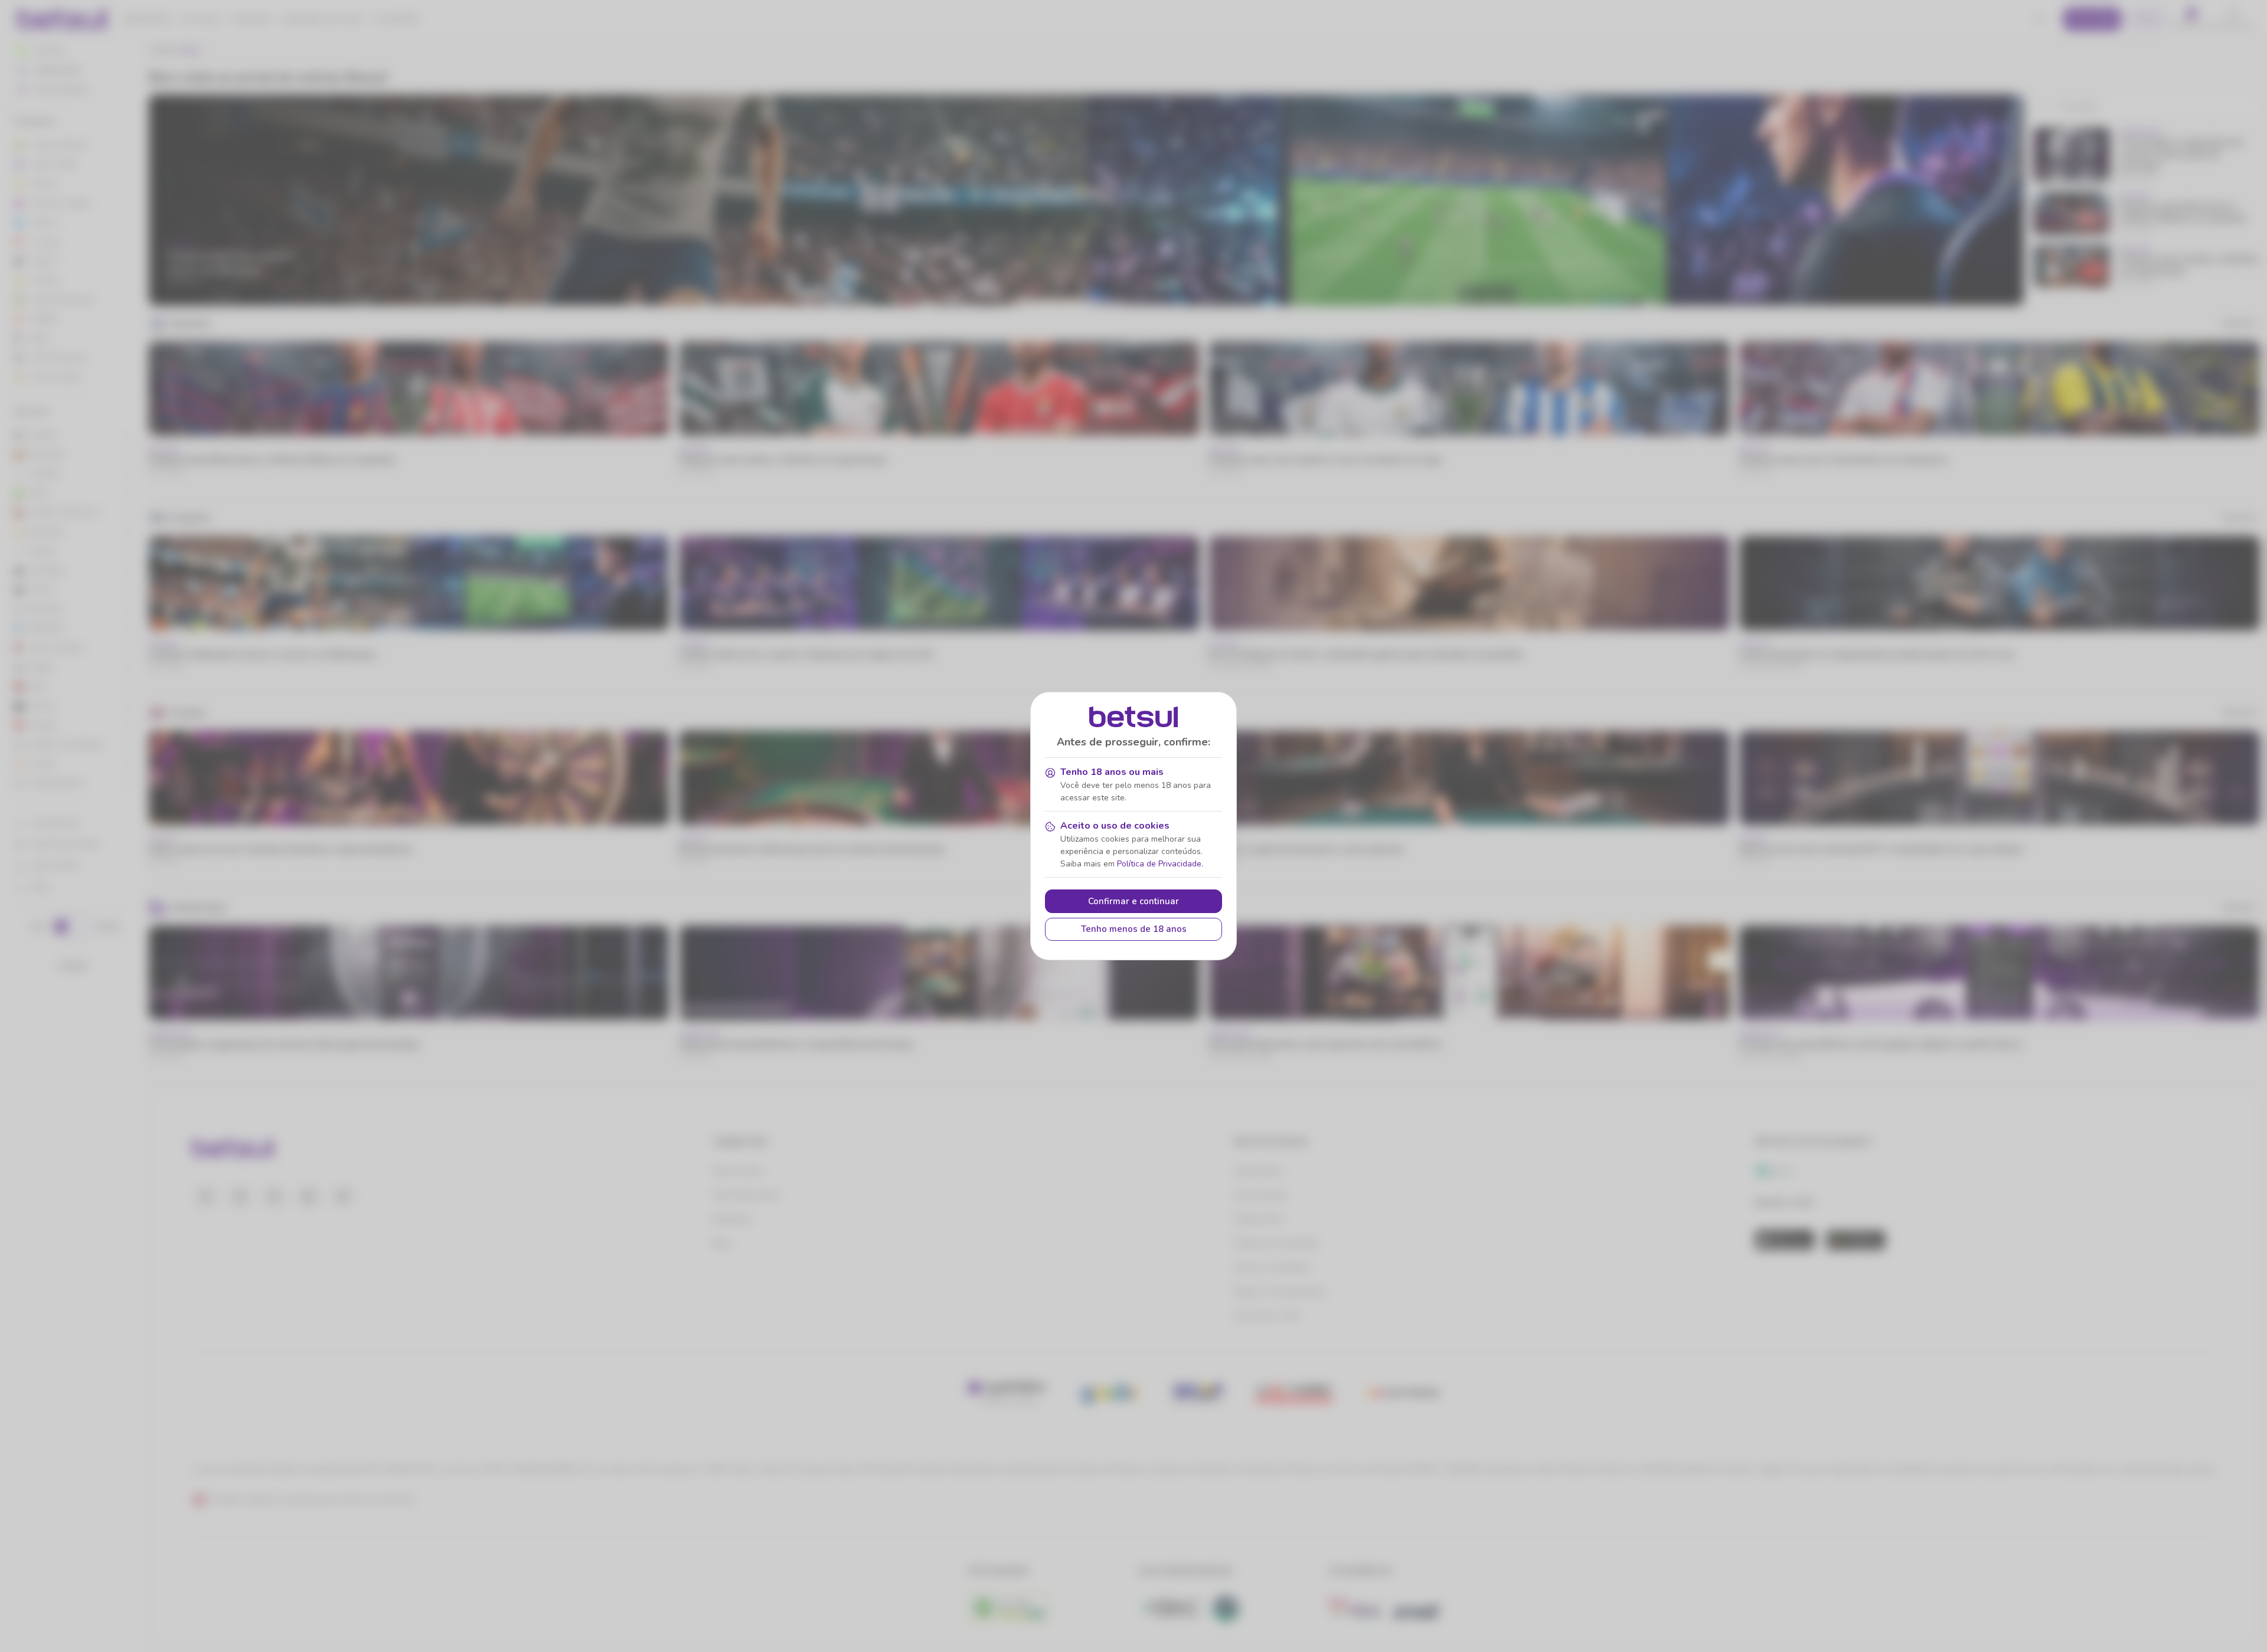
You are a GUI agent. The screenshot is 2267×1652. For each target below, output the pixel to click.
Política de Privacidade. (1160, 864)
